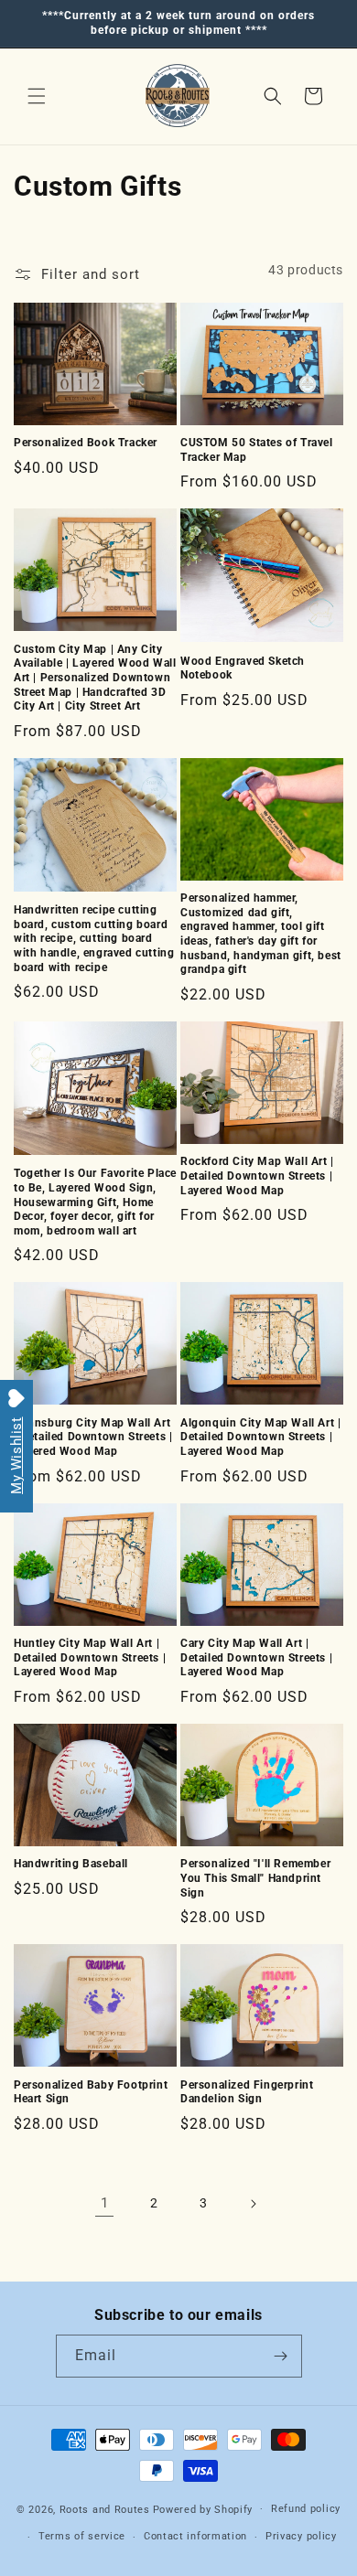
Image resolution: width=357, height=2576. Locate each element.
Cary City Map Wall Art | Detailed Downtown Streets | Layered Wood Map (256, 1657)
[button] (37, 96)
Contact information (195, 2536)
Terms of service (82, 2536)
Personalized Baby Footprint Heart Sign (91, 2092)
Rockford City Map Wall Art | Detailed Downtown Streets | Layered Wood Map (257, 1176)
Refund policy (306, 2509)
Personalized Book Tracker (86, 443)
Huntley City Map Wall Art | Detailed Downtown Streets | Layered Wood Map (90, 1657)
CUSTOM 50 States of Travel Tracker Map (257, 450)
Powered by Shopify (203, 2509)
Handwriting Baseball (71, 1864)
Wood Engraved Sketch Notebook (243, 668)
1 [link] (105, 2203)
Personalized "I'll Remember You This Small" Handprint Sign (255, 1878)
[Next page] (253, 2204)
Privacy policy (301, 2536)
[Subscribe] (281, 2356)
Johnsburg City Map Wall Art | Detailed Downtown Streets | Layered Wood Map (93, 1437)
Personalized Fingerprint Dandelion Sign (247, 2092)
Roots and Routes (105, 2509)
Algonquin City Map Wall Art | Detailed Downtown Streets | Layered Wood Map (260, 1437)
